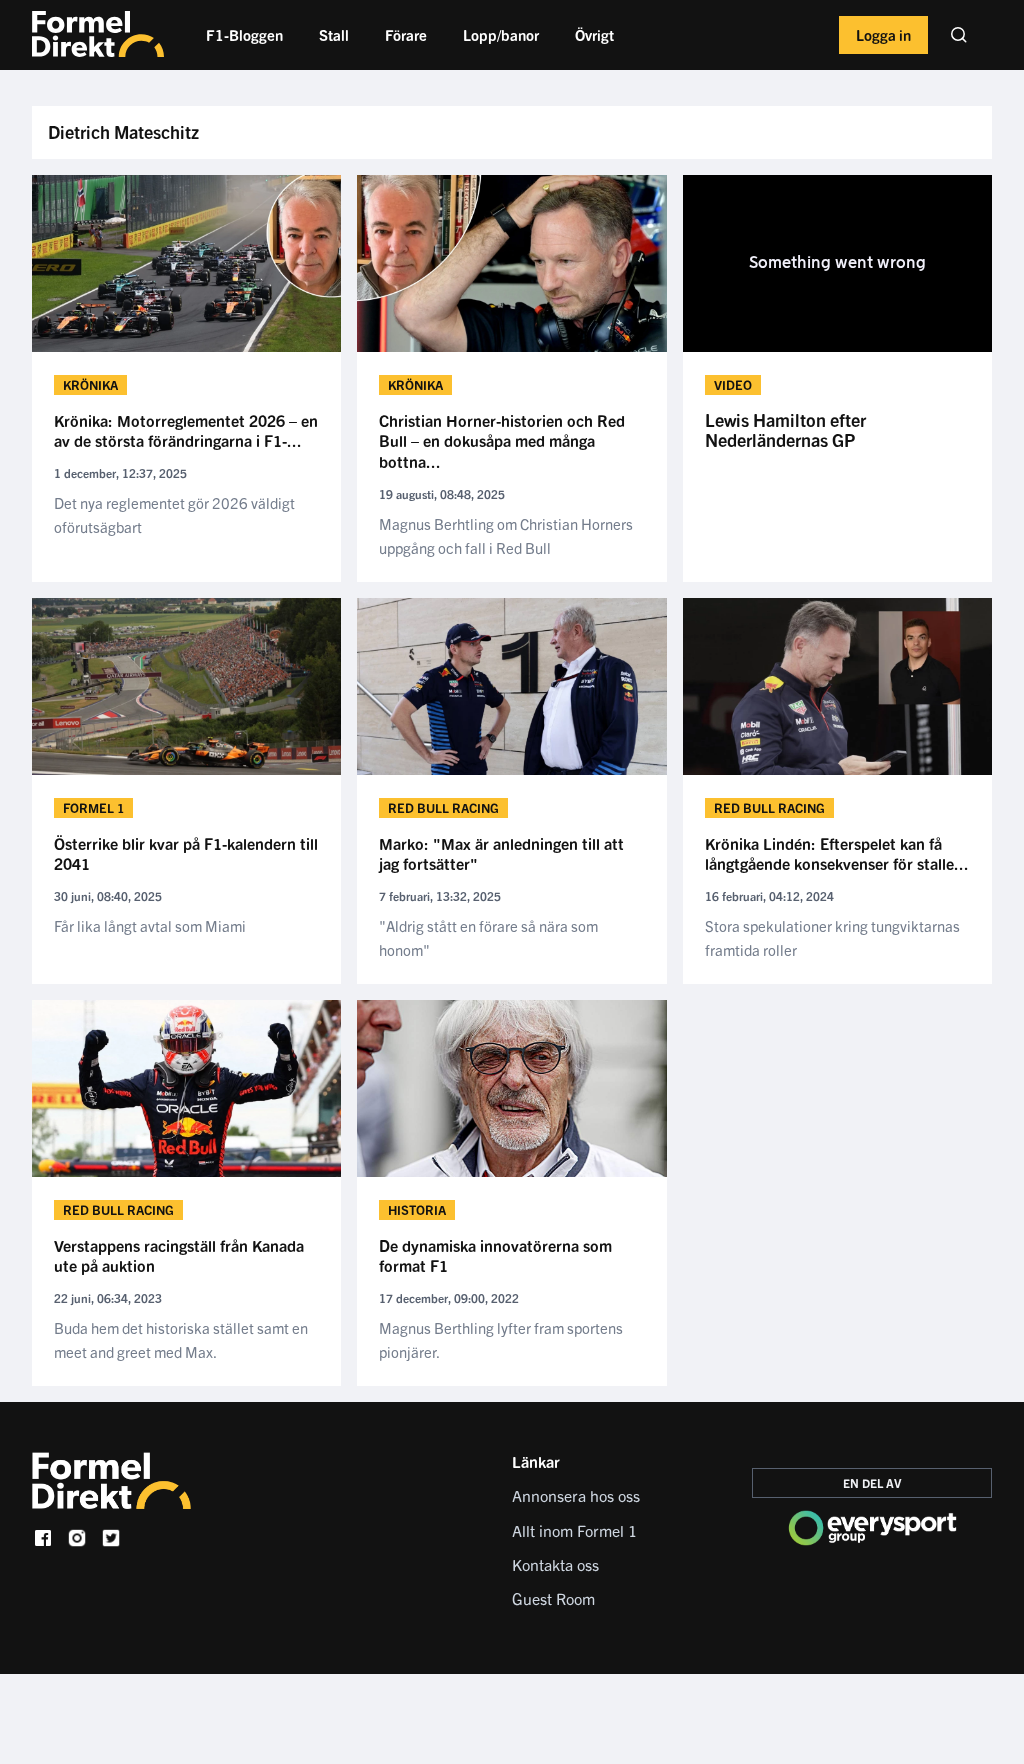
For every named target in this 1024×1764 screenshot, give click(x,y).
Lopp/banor (501, 34)
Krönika (90, 384)
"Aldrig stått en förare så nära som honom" (488, 937)
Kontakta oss (555, 1564)
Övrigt (594, 34)
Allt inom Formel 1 (574, 1530)
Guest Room (553, 1598)
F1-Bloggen (244, 34)
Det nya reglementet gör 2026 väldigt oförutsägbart (174, 514)
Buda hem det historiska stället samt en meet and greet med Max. (181, 1339)
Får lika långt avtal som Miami (150, 925)
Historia (417, 1209)
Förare (406, 34)
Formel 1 (93, 807)
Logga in (883, 34)
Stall (334, 34)
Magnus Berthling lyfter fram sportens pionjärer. (501, 1339)
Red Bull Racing (443, 807)
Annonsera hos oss (576, 1495)
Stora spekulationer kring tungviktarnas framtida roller (832, 937)
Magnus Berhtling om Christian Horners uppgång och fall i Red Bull (506, 535)
